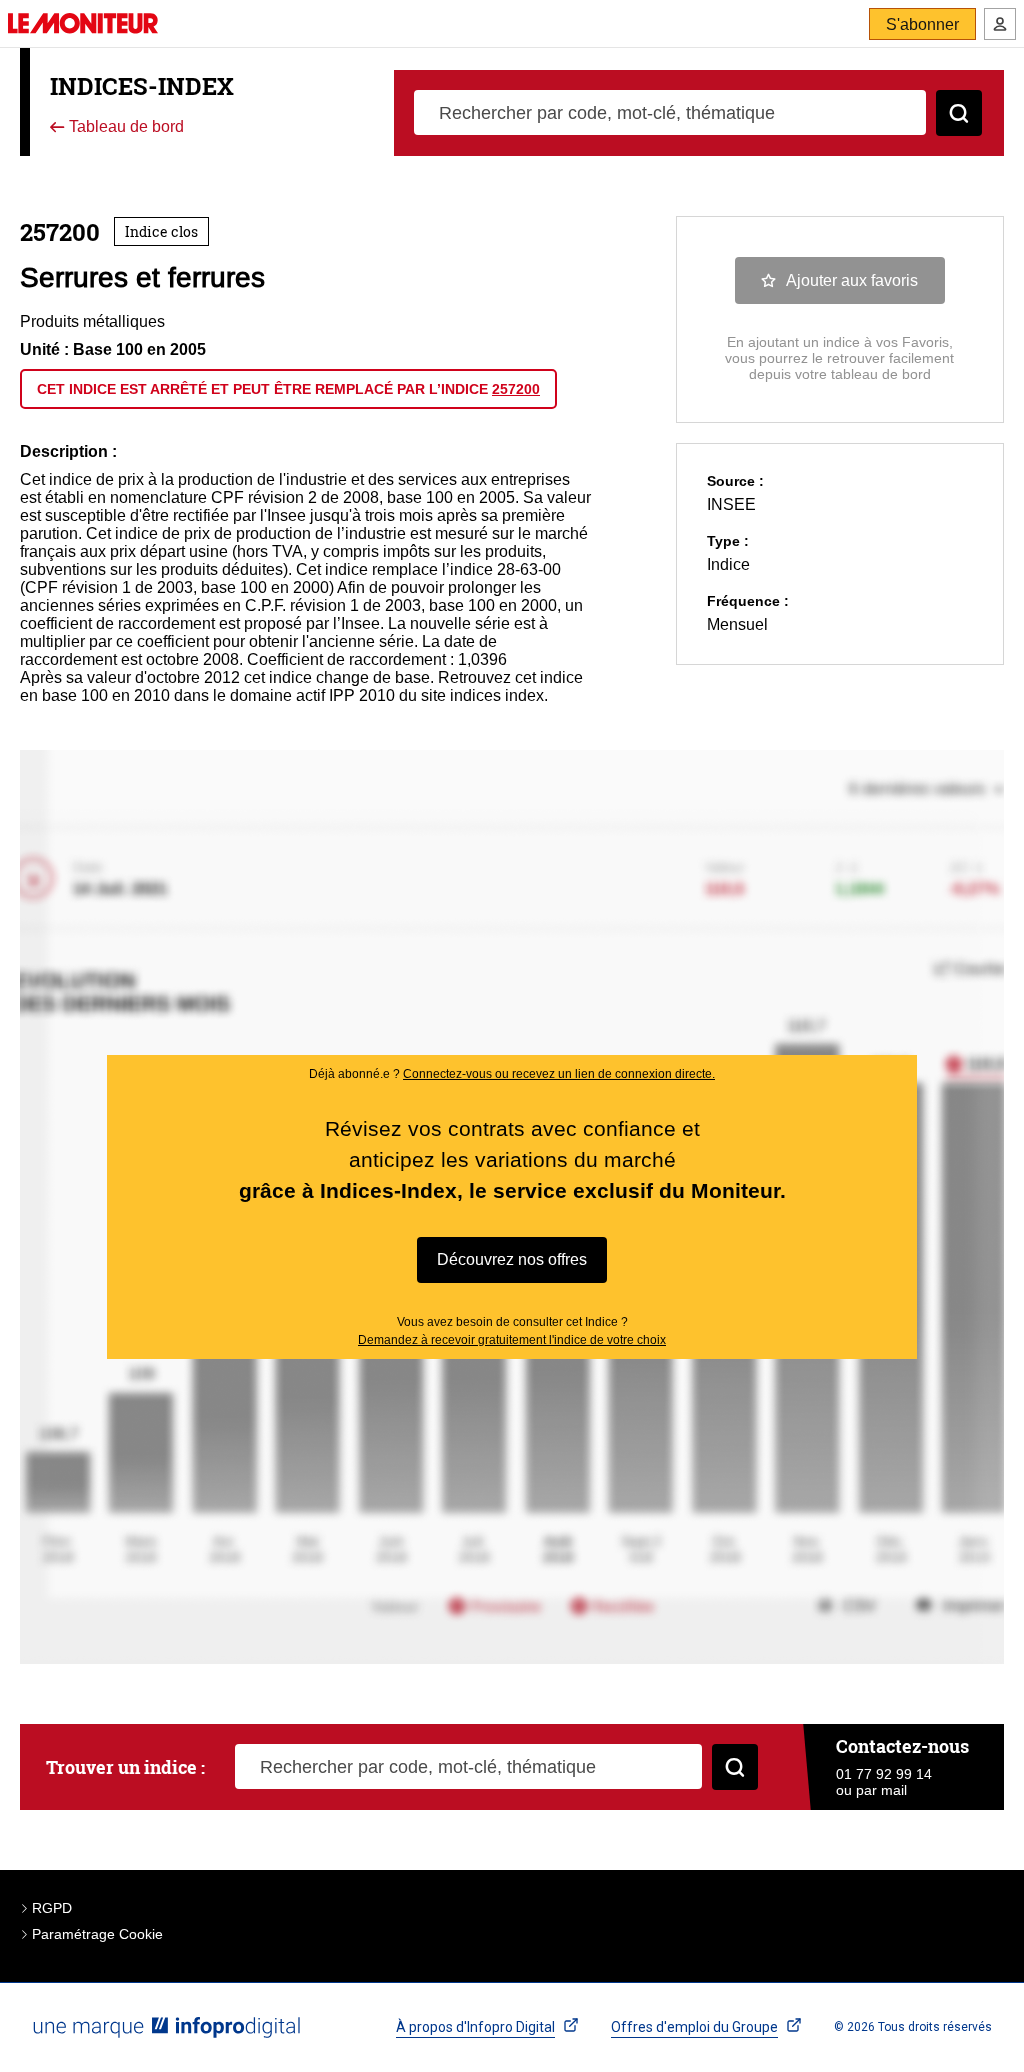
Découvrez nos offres (512, 1259)
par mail (881, 1790)
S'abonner (922, 24)
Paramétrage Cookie (97, 1934)
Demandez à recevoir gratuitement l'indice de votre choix (512, 1340)
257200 (516, 389)
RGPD (52, 1908)
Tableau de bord (124, 127)
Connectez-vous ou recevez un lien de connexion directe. (559, 1074)
